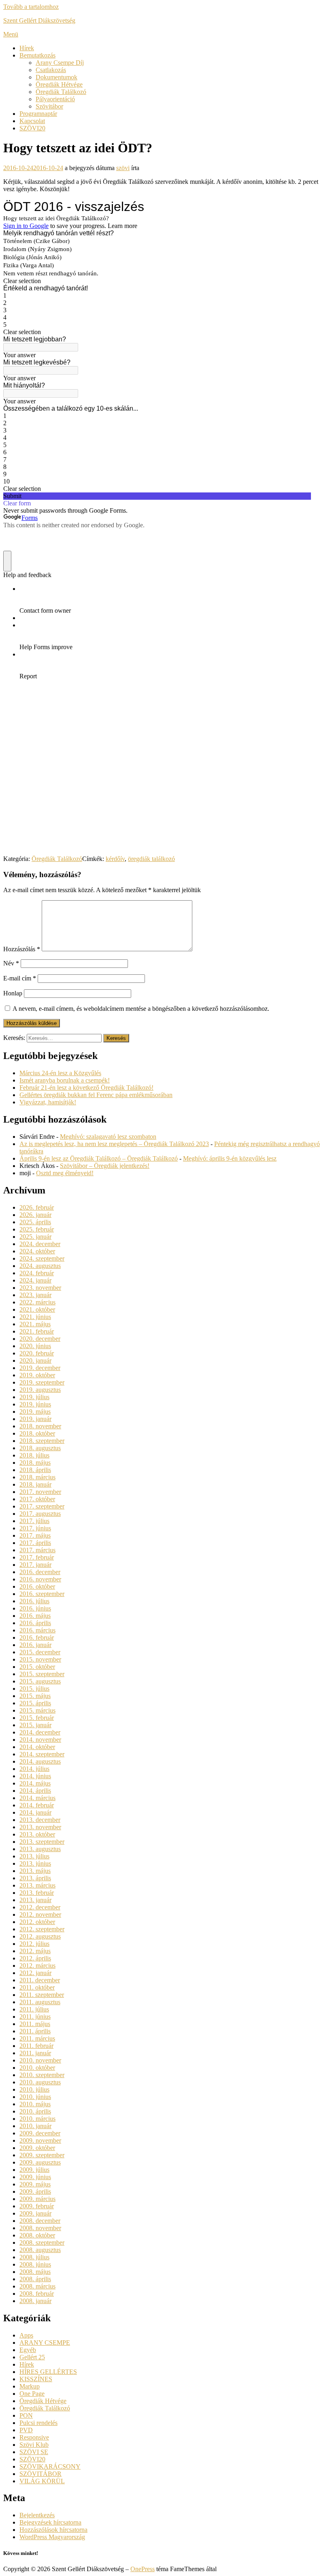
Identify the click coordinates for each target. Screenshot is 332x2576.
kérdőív (115, 859)
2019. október (37, 1375)
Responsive (34, 2437)
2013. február (37, 1893)
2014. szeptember (42, 1754)
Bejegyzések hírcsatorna (50, 2522)
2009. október (37, 2148)
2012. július (34, 1944)
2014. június (35, 1776)
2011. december (40, 1980)
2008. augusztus (40, 2250)
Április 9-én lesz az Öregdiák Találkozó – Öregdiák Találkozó (99, 1158)
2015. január (35, 1725)
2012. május (35, 1951)
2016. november (40, 1579)
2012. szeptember (42, 1929)
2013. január (35, 1900)
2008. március (37, 2286)
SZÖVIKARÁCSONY (50, 2466)
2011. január (35, 2053)
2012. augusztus (40, 1936)
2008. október (37, 2235)
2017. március (37, 1550)
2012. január (35, 1973)
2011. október (37, 1987)
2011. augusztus (40, 2002)
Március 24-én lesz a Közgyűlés (60, 1073)
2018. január (35, 1484)
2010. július (34, 2089)
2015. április (35, 1703)
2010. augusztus (40, 2082)
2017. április (35, 1543)
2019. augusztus (40, 1390)
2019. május (35, 1412)
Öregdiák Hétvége (59, 84)
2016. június (35, 1608)
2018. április (35, 1470)
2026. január (35, 1215)
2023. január (35, 1295)
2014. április (35, 1791)
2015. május (35, 1696)
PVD (26, 2430)
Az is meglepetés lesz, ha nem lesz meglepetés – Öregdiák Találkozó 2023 (114, 1144)
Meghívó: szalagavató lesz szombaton (108, 1137)
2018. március (37, 1477)
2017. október (37, 1499)
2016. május (35, 1616)
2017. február (37, 1557)
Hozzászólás (22, 949)
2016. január (35, 1645)
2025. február (37, 1229)
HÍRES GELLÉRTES (48, 2372)
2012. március (37, 1966)
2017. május (35, 1535)
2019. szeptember (42, 1382)
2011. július (34, 2009)
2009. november (40, 2140)
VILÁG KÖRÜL (42, 2481)
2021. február (37, 1331)
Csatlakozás (51, 70)
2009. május (35, 2184)
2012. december (40, 1907)
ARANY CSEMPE (45, 2343)
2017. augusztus (40, 1514)
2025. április (35, 1222)
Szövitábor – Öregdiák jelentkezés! (105, 1166)
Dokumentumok (56, 77)
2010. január (35, 2126)
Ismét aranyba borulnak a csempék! (65, 1080)
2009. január (35, 2213)
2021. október (37, 1309)
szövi (123, 168)
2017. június (35, 1528)
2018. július (34, 1455)
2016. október (37, 1586)
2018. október (37, 1433)
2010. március (37, 2119)
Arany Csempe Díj (60, 63)
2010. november (40, 2060)
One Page (32, 2394)
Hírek (27, 48)
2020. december (40, 1339)
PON (26, 2415)
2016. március (37, 1630)
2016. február (37, 1637)
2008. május (35, 2272)
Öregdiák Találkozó (61, 92)
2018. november (40, 1426)
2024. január (35, 1280)
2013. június (35, 1863)
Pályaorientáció (55, 99)
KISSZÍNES (36, 2379)
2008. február (37, 2294)
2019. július (34, 1397)
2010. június (35, 2097)
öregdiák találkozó (151, 859)
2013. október (37, 1834)
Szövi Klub (34, 2445)
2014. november (40, 1740)
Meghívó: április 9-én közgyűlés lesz (230, 1158)
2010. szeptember (42, 2075)
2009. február (37, 2206)
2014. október (37, 1747)
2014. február (37, 1805)
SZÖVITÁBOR (40, 2474)
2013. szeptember (42, 1842)
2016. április (35, 1623)
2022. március (37, 1302)
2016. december (40, 1572)
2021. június (35, 1317)
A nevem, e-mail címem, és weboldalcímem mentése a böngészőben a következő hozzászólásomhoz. (141, 1009)
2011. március (37, 2038)
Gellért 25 (32, 2357)
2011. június (35, 2017)
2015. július (34, 1689)
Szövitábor (49, 106)
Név (11, 963)
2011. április (35, 2031)
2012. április (35, 1958)
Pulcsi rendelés (38, 2423)
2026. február (37, 1207)
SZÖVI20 (32, 128)
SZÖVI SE (34, 2452)
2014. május (35, 1783)
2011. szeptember (42, 1995)
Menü (11, 34)
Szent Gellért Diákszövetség (39, 20)
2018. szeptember (42, 1441)
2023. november (40, 1288)
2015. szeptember (42, 1674)
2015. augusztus (40, 1681)
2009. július (34, 2170)
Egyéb (28, 2350)
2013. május (35, 1871)
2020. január (35, 1360)
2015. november (40, 1659)
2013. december (40, 1820)
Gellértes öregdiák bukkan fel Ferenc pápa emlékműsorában (96, 1095)
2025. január (35, 1237)
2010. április (35, 2111)
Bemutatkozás (37, 55)
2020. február (37, 1353)
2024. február (37, 1273)
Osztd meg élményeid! (65, 1173)
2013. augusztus (40, 1849)
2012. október (37, 1922)
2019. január (35, 1419)
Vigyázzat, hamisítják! (48, 1102)
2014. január (35, 1812)
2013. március (37, 1885)
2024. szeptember (42, 1258)
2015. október (37, 1667)
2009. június (35, 2177)
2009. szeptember (42, 2155)
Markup (30, 2386)
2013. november (40, 1827)
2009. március (37, 2199)
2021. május (35, 1324)
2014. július (34, 1769)
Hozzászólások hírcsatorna (53, 2530)
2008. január (35, 2301)
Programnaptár (38, 114)
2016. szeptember (42, 1594)
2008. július (34, 2257)
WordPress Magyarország (52, 2537)
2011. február (36, 2046)
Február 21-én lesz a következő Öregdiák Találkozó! (86, 1088)
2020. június (35, 1346)
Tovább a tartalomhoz (31, 7)
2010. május (35, 2104)
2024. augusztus (40, 1266)
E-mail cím (20, 978)
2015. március (37, 1710)
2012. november (40, 1914)
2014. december (40, 1732)
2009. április (35, 2191)
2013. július (34, 1856)
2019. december (40, 1368)
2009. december (40, 2133)
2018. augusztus (40, 1448)
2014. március (37, 1798)
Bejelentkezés (37, 2515)
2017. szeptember (42, 1506)
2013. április (35, 1878)
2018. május (35, 1463)
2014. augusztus (40, 1761)
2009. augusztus (40, 2162)
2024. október (37, 1251)
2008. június (35, 2264)
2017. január (35, 1565)
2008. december (40, 2221)
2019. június (35, 1404)
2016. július (34, 1601)
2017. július (34, 1521)
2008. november (40, 2228)
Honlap (13, 993)
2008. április (35, 2279)
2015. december (40, 1652)
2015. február (37, 1718)
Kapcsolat (32, 121)
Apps (26, 2335)
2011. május (35, 2024)
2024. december (40, 1244)
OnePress (143, 2569)
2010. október (37, 2068)
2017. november (40, 1492)
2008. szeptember (42, 2243)
